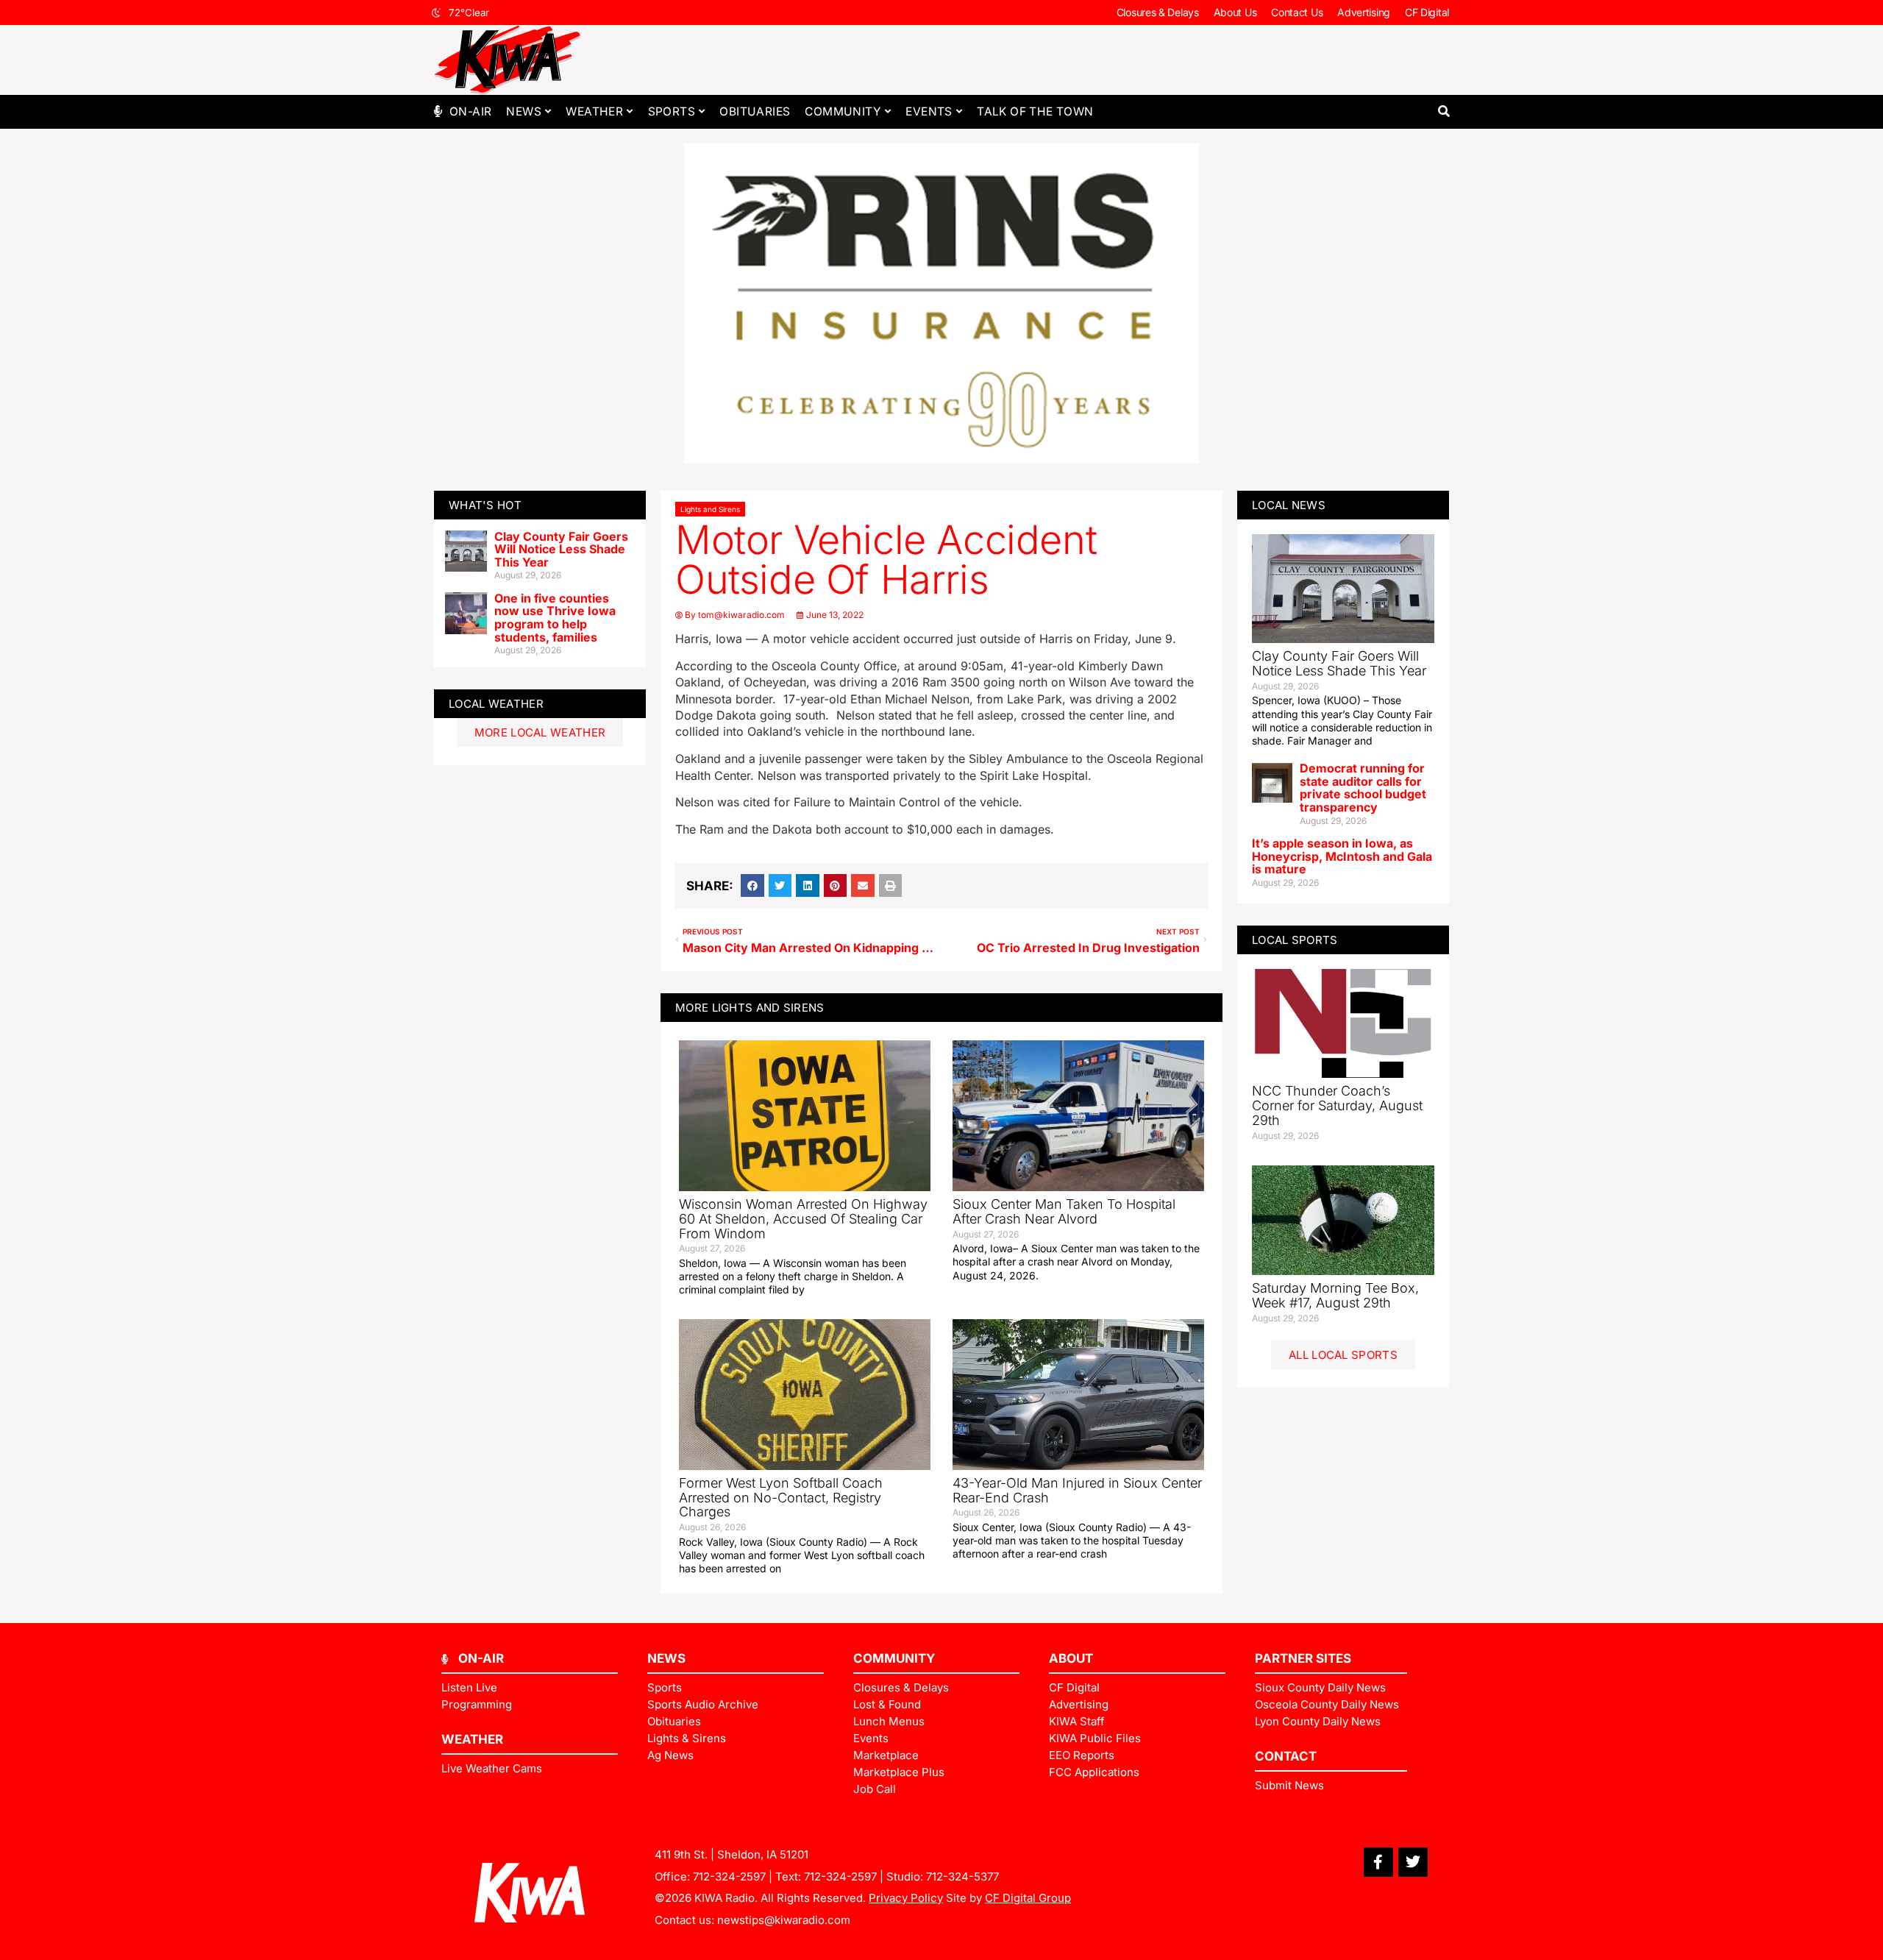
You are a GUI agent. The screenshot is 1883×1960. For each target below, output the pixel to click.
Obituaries (755, 111)
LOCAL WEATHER (496, 704)
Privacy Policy (906, 1898)
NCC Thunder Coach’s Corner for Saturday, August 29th (1337, 1105)
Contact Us (1297, 12)
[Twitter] (1413, 1862)
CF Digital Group (1028, 1898)
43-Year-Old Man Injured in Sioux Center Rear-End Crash (1077, 1490)
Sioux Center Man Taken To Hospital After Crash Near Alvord (1064, 1211)
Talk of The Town (1035, 111)
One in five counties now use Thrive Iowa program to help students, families (555, 618)
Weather (594, 111)
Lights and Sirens (710, 509)
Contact (1286, 1756)
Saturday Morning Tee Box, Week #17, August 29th (1335, 1295)
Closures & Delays (1158, 12)
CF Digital (1427, 12)
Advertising (1364, 12)
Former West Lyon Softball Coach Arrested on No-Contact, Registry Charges (781, 1498)
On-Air (470, 111)
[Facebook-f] (1378, 1862)
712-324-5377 (962, 1876)
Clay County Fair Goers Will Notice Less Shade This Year (561, 549)
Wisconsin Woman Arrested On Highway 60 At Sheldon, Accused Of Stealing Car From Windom (803, 1219)
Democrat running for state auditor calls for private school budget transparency (1363, 788)
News (524, 111)
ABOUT (1071, 1658)
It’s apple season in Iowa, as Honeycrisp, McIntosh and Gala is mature (1342, 856)
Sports (672, 111)
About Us (1235, 12)
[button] (1444, 111)
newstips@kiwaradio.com (784, 1920)
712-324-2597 (729, 1876)
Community (843, 111)
